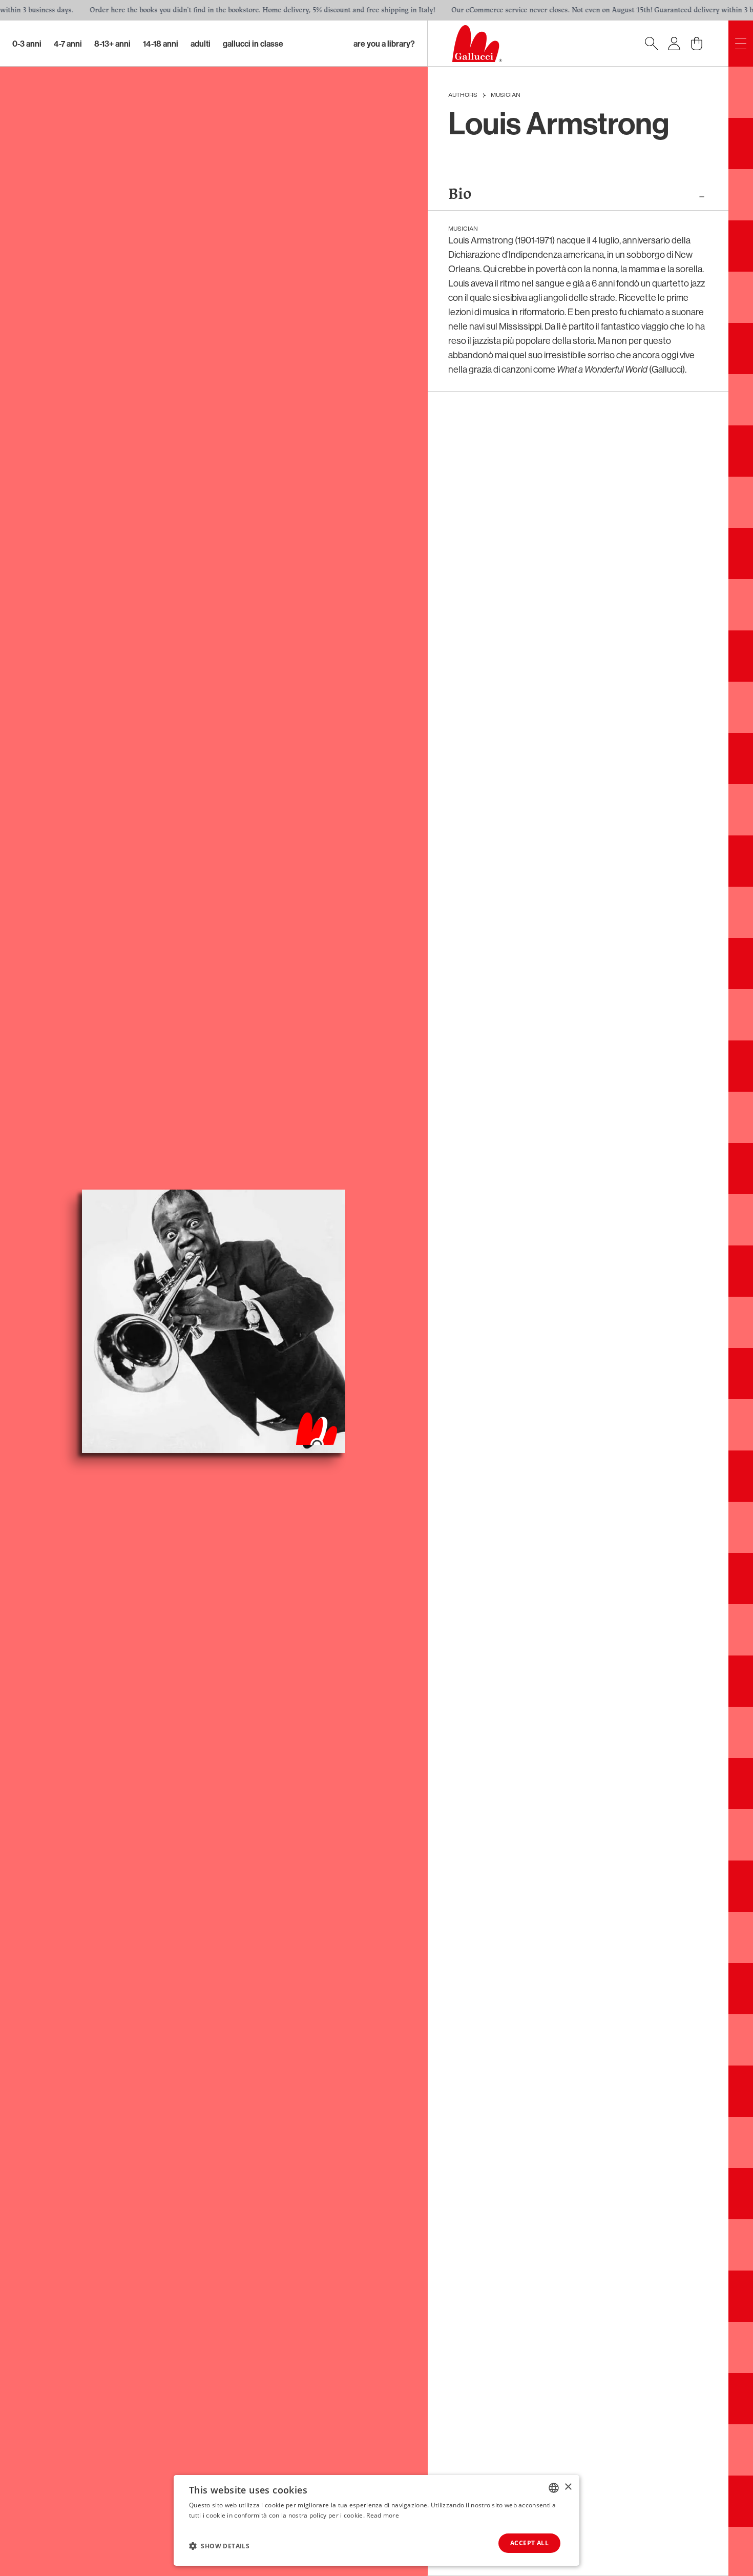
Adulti (201, 44)
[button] (219, 2546)
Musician (506, 95)
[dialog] (376, 2520)
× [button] (568, 2487)
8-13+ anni (112, 44)
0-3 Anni (27, 44)
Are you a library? (384, 44)
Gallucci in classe (253, 44)
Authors (463, 95)
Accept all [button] (529, 2543)
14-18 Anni (161, 44)
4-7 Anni (68, 44)
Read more (383, 2515)
